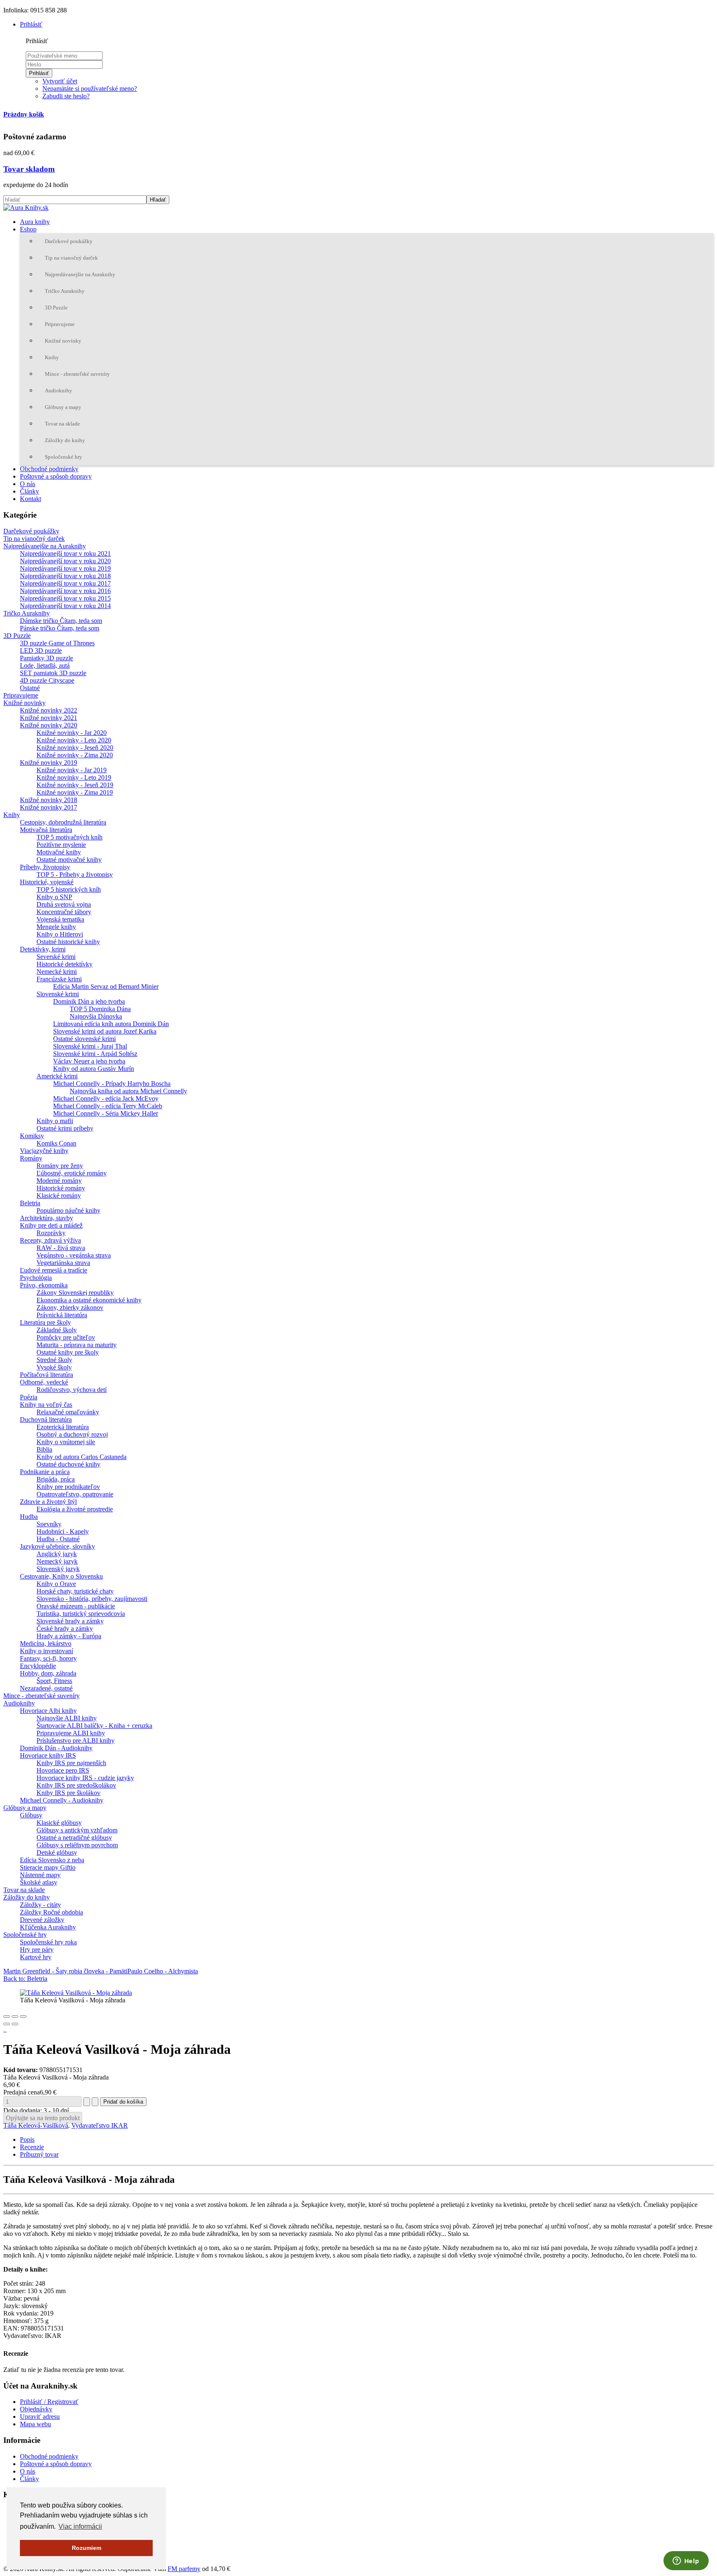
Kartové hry (36, 1957)
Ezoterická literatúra (63, 1427)
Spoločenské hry (63, 457)
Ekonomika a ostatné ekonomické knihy (89, 1300)
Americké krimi (57, 1076)
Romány (31, 1158)
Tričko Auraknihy (65, 291)
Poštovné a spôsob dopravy (56, 476)
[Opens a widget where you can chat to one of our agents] (686, 2561)
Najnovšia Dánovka (96, 1016)
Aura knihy (35, 222)
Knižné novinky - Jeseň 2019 (75, 785)
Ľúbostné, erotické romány (72, 1173)
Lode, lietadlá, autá (45, 665)
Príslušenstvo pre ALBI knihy (76, 1740)
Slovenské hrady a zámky (70, 1621)
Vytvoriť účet (60, 81)
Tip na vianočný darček (71, 258)
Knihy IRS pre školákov (68, 1793)
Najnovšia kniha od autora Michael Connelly (128, 1091)
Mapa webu (35, 2424)
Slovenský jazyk (58, 1569)
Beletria (30, 1203)
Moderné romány (59, 1181)
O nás (28, 484)
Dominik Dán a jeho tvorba (89, 1001)
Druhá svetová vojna (64, 904)
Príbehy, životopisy (45, 867)
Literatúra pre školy (45, 1322)
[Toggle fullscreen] (15, 2017)
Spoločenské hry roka (48, 1942)
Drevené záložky (42, 1920)
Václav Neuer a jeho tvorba (89, 1061)
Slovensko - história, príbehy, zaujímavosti (92, 1599)
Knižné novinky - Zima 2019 (75, 792)
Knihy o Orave (56, 1584)
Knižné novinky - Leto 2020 (74, 740)
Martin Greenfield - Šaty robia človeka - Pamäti (65, 1971)
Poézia (29, 1397)
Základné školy (57, 1330)
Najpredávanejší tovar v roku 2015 (65, 598)
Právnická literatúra (62, 1315)
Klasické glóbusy (59, 1823)
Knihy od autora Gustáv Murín (94, 1069)
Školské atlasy (39, 1882)
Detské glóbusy (57, 1852)
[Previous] (7, 2024)
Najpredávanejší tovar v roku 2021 (65, 553)
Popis (27, 2139)
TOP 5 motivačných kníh (70, 837)
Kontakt (30, 499)
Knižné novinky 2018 (49, 800)
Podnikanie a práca (45, 1472)
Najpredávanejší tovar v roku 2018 (65, 576)
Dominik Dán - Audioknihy (56, 1748)
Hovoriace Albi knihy (48, 1711)
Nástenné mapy (40, 1875)
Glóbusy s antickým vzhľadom (77, 1830)
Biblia (44, 1449)
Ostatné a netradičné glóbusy (74, 1838)
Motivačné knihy (59, 852)
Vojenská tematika (60, 919)
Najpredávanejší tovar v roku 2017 (65, 583)
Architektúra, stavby (46, 1218)
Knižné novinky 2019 (49, 763)
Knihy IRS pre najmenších (71, 1763)
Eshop (28, 229)
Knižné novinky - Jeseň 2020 (75, 748)
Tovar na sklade (62, 424)
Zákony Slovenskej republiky (75, 1293)
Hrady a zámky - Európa (69, 1636)
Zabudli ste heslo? (66, 96)
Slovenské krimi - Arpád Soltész (95, 1054)
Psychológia (36, 1278)
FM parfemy (184, 2569)
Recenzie (32, 2147)
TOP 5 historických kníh (69, 889)
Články (29, 491)
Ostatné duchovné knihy (68, 1464)
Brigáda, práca (56, 1479)
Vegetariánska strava (63, 1263)
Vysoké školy (54, 1367)
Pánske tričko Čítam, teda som (60, 628)
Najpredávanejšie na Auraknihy (80, 274)
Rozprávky (51, 1233)
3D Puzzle (56, 308)
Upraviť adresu (40, 2417)
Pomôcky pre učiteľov (66, 1337)
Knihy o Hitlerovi (60, 934)
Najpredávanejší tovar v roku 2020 (65, 561)
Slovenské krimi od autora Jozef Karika (105, 1031)
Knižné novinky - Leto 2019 (74, 777)
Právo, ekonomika (44, 1285)
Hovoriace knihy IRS (48, 1755)
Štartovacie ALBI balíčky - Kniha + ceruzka (94, 1726)
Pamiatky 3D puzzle (46, 658)
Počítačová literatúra (46, 1375)
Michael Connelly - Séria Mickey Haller (106, 1113)
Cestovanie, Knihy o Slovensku (61, 1576)
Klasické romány (59, 1196)
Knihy (52, 357)
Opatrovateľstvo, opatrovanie (75, 1494)
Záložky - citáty (40, 1905)
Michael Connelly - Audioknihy (62, 1800)
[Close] (7, 2017)
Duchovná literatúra (46, 1419)
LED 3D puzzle (41, 651)
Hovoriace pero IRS (63, 1770)
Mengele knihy (56, 927)
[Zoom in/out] (23, 2017)
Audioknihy (59, 390)
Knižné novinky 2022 (49, 710)
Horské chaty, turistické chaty (75, 1591)
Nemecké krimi (57, 972)
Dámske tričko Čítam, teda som (61, 621)
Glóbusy (31, 1815)
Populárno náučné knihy (68, 1210)
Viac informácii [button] (80, 2526)
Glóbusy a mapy (63, 407)
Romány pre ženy (60, 1166)
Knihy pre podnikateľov (68, 1487)
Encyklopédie (38, 1666)
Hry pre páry (37, 1950)
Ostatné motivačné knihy (69, 860)
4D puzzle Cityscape (47, 680)
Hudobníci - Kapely (63, 1531)
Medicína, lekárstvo (46, 1643)
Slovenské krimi (58, 994)
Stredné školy (54, 1360)
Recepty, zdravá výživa (50, 1240)
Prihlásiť (39, 73)
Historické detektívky (65, 964)
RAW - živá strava (61, 1248)
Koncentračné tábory (64, 912)
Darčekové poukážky (69, 241)
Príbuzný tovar (39, 2154)
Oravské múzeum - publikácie (76, 1606)
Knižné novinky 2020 (49, 725)
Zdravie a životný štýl (48, 1502)
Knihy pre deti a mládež (51, 1225)
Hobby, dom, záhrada (48, 1673)
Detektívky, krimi (43, 949)
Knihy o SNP (54, 897)
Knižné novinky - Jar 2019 (72, 770)
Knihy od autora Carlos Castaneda (82, 1457)
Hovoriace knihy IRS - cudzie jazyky (85, 1778)
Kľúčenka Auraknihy (48, 1927)
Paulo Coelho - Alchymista (163, 1971)
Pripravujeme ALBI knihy (71, 1733)
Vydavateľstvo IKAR (100, 2125)
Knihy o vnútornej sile (66, 1442)
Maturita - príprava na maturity (77, 1345)
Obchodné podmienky (49, 469)
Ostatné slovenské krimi (84, 1039)
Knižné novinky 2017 (49, 807)
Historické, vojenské (47, 882)
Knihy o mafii (55, 1121)
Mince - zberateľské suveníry (77, 374)
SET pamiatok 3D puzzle (53, 673)
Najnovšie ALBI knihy (67, 1718)
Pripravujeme (60, 324)
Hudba (29, 1517)
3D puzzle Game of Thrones (57, 643)
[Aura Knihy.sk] (26, 208)
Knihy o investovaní (46, 1651)
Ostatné (30, 688)
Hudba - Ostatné (58, 1539)
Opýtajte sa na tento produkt (43, 2118)
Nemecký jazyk (57, 1561)
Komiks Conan (56, 1143)
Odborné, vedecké (44, 1382)
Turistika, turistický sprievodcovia (81, 1614)
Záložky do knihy (65, 440)
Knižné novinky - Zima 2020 (75, 755)
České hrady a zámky (65, 1629)
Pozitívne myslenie (61, 845)
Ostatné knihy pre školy (68, 1352)
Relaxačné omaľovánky (68, 1412)
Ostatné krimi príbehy (65, 1128)
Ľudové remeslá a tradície (54, 1270)
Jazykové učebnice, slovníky (57, 1546)
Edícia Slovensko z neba (52, 1860)
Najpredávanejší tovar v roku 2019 (65, 568)
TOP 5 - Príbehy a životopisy (75, 874)
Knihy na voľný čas (46, 1405)
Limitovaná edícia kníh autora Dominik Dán (111, 1024)
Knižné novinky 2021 (49, 718)
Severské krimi (56, 957)
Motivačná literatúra (46, 830)
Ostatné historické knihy (68, 942)
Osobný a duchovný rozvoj (72, 1434)
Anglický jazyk (57, 1554)
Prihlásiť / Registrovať (49, 2402)
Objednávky (36, 2409)
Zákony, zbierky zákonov (70, 1307)
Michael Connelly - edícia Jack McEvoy (106, 1098)
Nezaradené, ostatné (46, 1688)
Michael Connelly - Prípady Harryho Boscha (112, 1084)
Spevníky (49, 1524)
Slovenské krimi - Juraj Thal (90, 1046)
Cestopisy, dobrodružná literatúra (63, 822)
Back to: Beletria (25, 1979)
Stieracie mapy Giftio (48, 1867)
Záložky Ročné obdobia (51, 1912)
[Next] (15, 2024)
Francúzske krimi (59, 979)
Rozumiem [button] (87, 2548)
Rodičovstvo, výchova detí (72, 1390)
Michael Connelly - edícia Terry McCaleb (108, 1106)
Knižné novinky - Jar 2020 (72, 733)
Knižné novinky (63, 341)
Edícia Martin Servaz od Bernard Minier (106, 986)
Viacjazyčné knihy (44, 1151)
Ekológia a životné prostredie (75, 1509)
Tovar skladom (29, 169)
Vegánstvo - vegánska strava (74, 1255)
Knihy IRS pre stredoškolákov (76, 1785)
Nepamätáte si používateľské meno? (90, 89)
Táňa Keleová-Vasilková (36, 2125)
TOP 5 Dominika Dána (100, 1009)
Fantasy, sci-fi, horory (48, 1658)
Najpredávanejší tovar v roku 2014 (65, 606)
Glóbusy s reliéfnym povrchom (77, 1845)
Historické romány (61, 1188)
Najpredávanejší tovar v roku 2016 (65, 591)
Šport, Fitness (54, 1681)
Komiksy (32, 1136)
